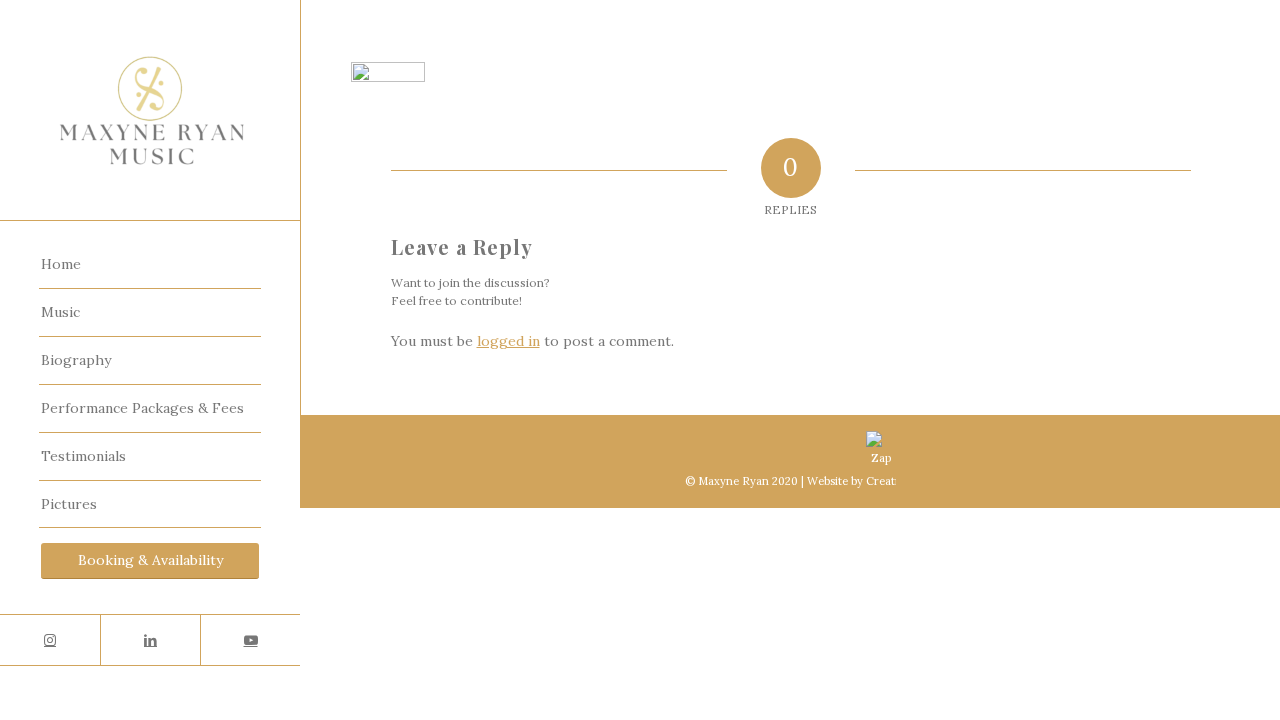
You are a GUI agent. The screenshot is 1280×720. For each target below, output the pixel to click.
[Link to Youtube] (250, 640)
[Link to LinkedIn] (150, 640)
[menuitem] (150, 265)
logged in (508, 341)
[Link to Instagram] (50, 640)
